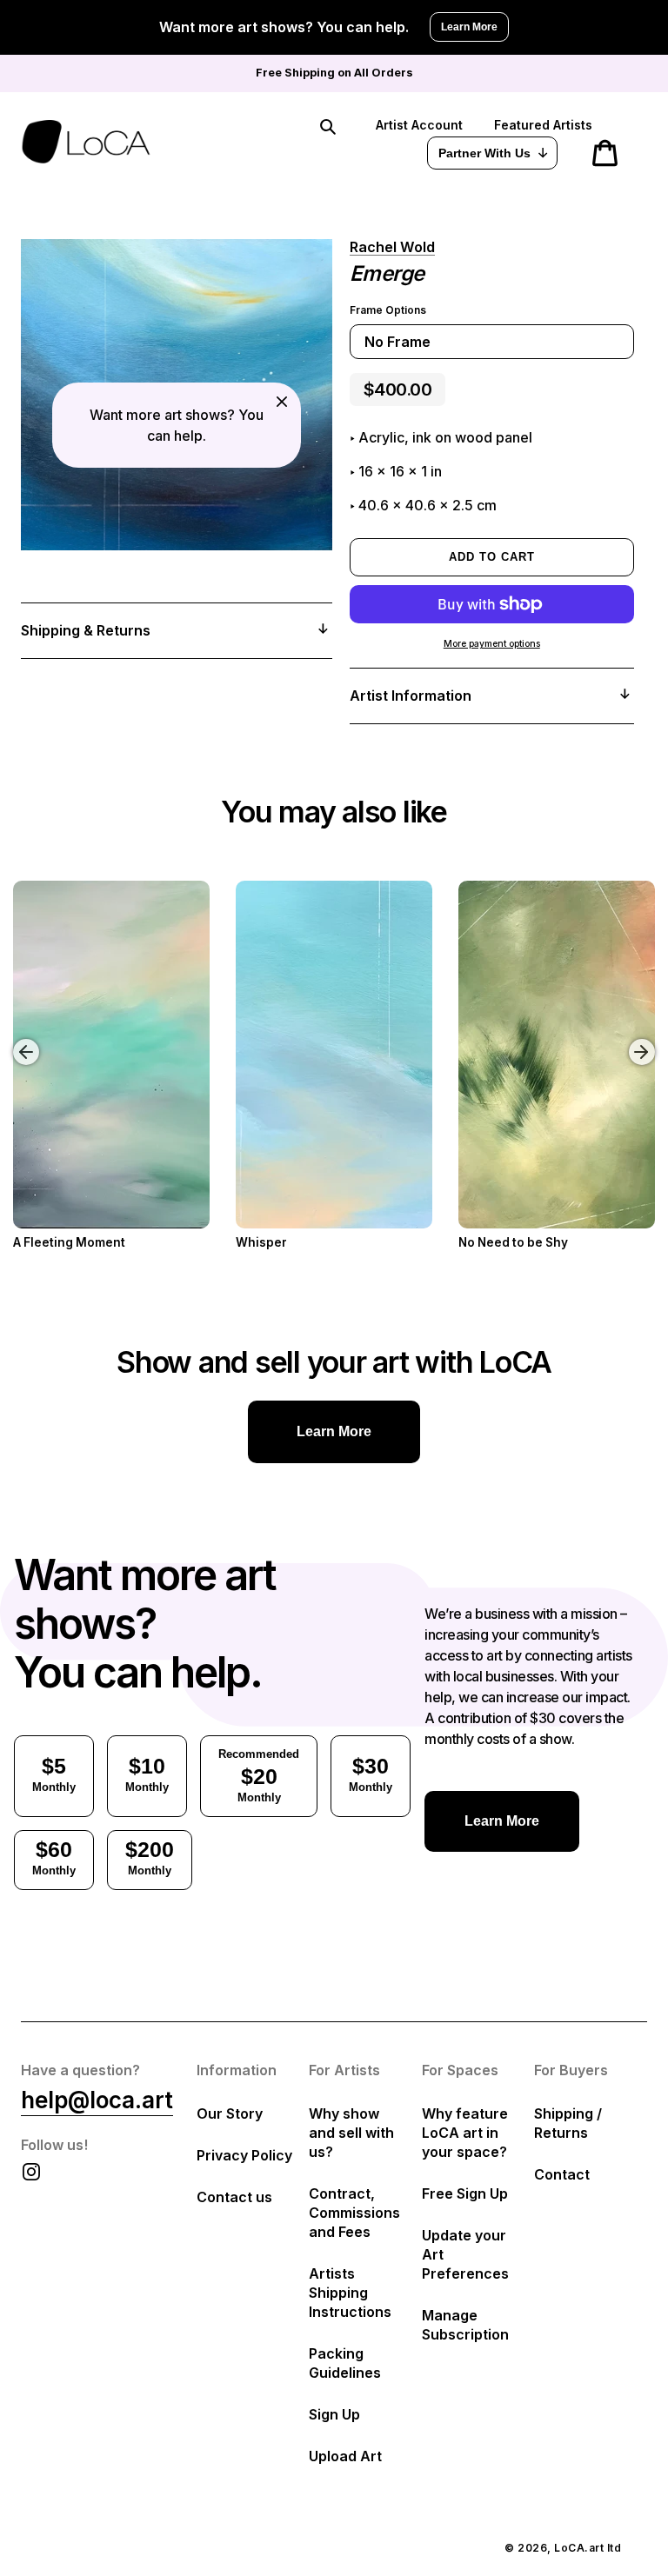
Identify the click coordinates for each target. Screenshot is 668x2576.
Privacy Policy (244, 2155)
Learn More (469, 27)
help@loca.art (97, 2100)
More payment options (492, 644)
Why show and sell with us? (351, 2133)
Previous (13, 1039)
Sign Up (334, 2414)
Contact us (234, 2197)
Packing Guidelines (345, 2363)
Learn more (334, 1431)
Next (645, 1039)
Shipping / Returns (568, 2123)
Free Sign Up (465, 2193)
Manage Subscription (465, 2325)
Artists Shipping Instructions (350, 2293)
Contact (562, 2174)
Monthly (54, 1774)
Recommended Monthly (259, 1776)
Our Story (230, 2113)
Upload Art (345, 2456)
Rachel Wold (392, 247)
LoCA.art (579, 2548)
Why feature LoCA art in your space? (465, 2133)
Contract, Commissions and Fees (354, 2213)
